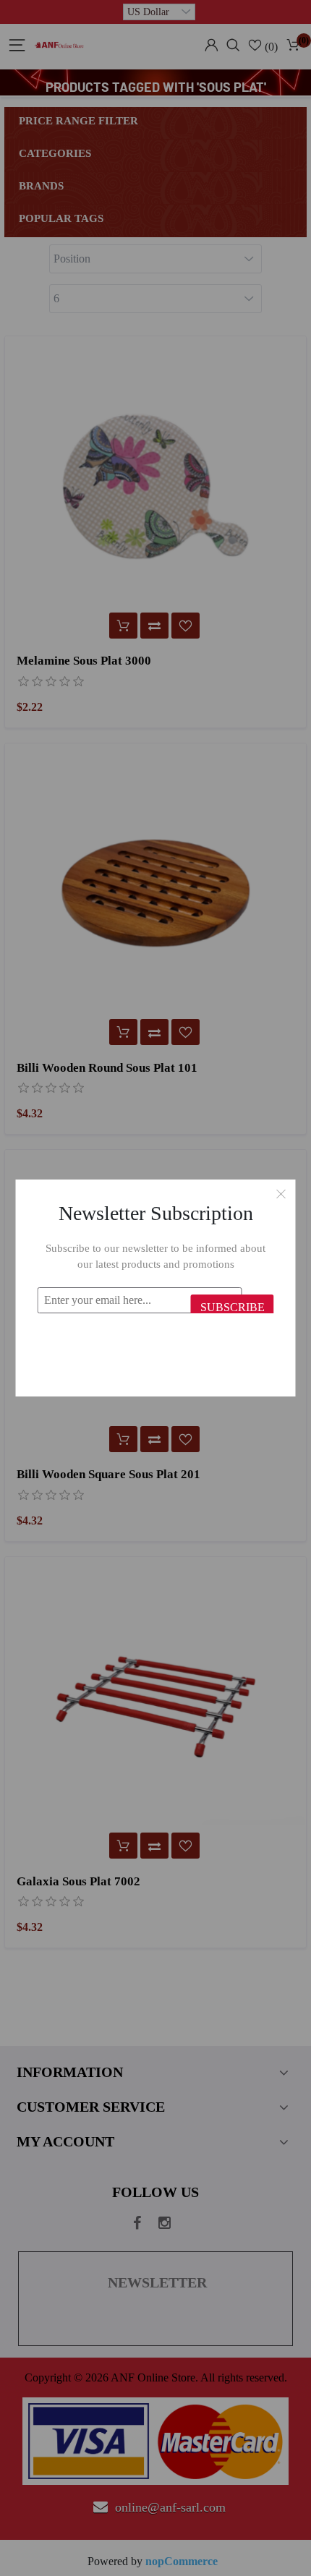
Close (281, 1194)
